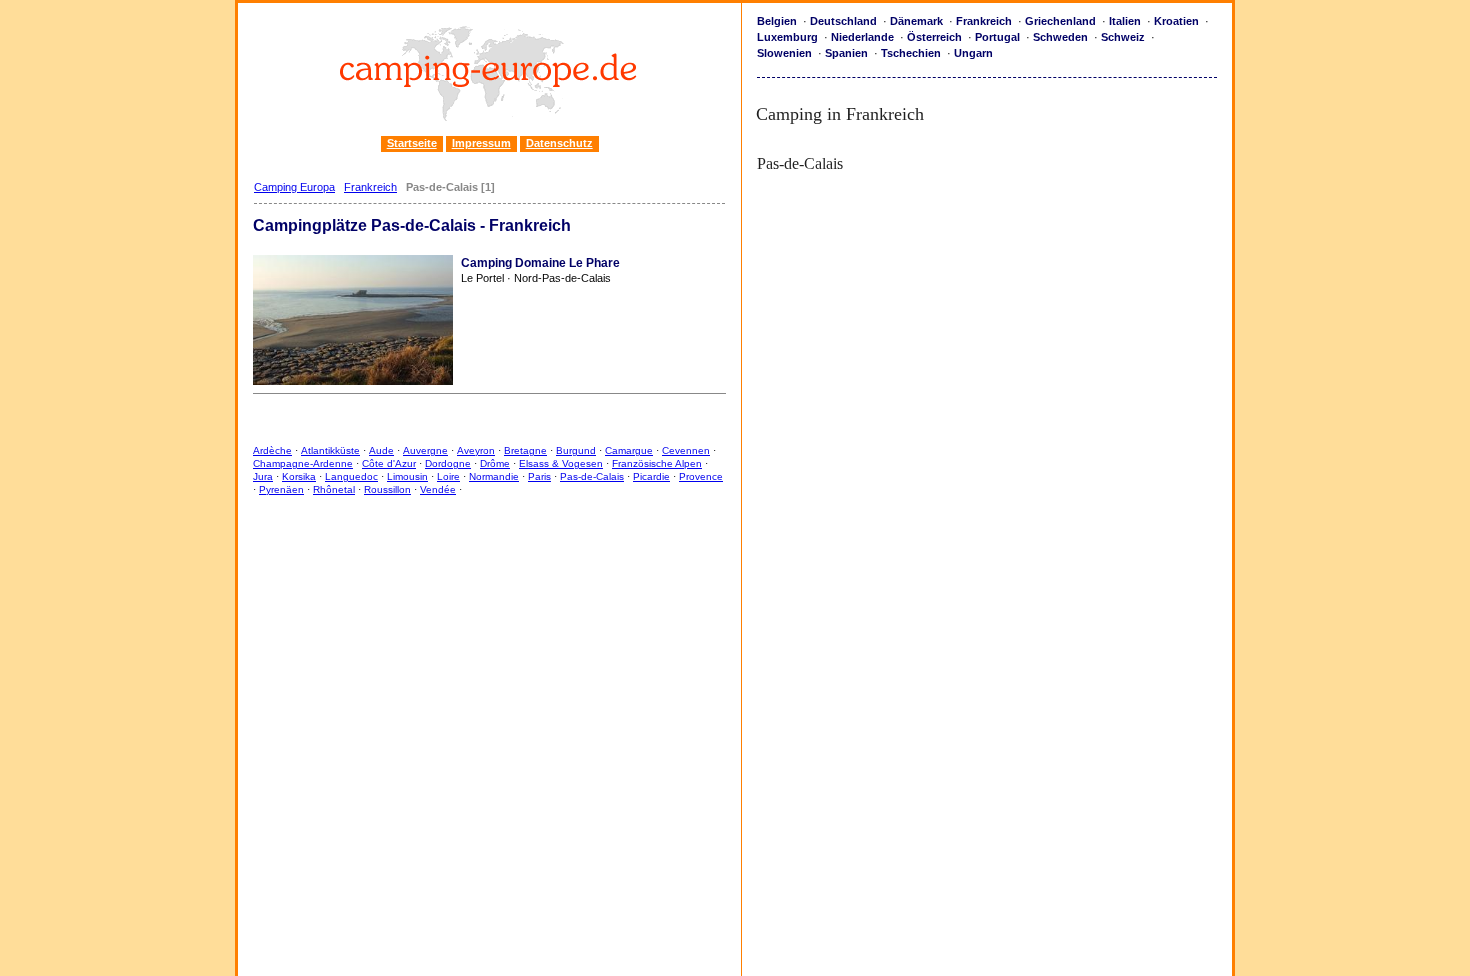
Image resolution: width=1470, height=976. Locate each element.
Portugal (997, 37)
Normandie (494, 476)
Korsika (299, 476)
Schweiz (1123, 37)
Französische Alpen (657, 463)
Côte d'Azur (389, 463)
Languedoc (351, 476)
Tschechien (911, 53)
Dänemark (916, 21)
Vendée (438, 489)
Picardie (651, 476)
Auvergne (425, 450)
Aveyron (476, 450)
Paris (539, 476)
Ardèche (272, 450)
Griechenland (1060, 21)
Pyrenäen (281, 489)
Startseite (412, 143)
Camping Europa (294, 187)
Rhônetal (334, 489)
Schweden (1060, 37)
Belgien (777, 21)
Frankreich (370, 187)
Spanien (846, 53)
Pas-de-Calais (592, 476)
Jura (263, 476)
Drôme (495, 463)
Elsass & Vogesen (561, 463)
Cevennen (686, 450)
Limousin (407, 476)
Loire (448, 476)
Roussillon (387, 489)
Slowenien (784, 53)
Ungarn (973, 53)
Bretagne (525, 450)
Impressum (481, 143)
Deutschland (843, 21)
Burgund (576, 450)
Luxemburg (787, 37)
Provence (701, 476)
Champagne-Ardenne (303, 463)
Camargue (629, 450)
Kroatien (1176, 21)
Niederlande (862, 37)
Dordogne (448, 463)
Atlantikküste (330, 450)
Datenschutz (559, 143)
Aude (381, 450)
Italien (1125, 21)
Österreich (934, 37)
